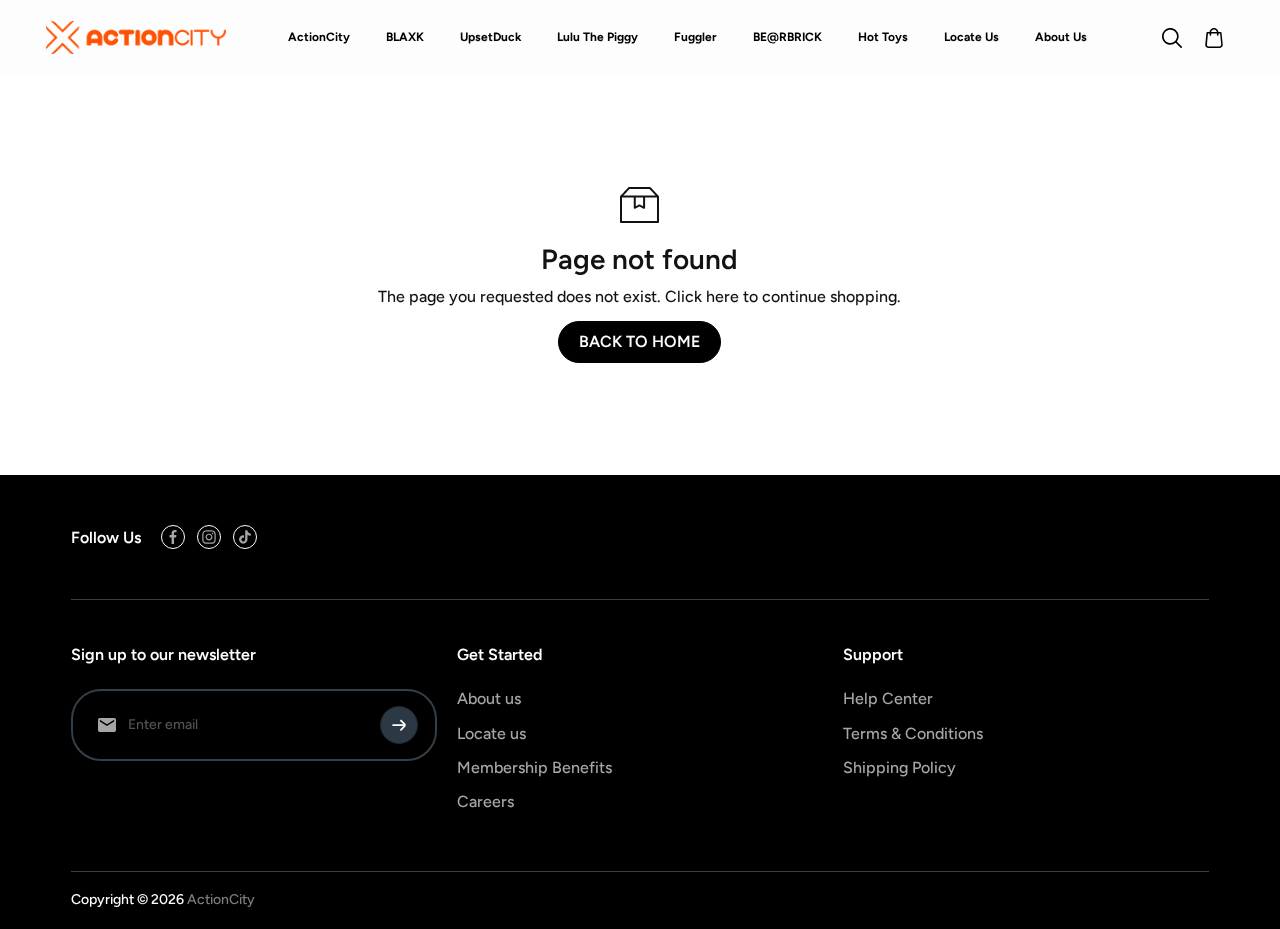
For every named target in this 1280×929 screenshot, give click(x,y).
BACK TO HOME (639, 341)
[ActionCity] (136, 37)
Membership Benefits (534, 767)
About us (489, 698)
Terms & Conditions (913, 733)
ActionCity (221, 899)
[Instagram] (209, 537)
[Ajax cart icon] (1214, 38)
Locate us (491, 733)
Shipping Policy (899, 767)
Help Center (888, 698)
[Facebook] (173, 537)
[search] (1172, 38)
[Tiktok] (245, 537)
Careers (485, 801)
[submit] (399, 725)
